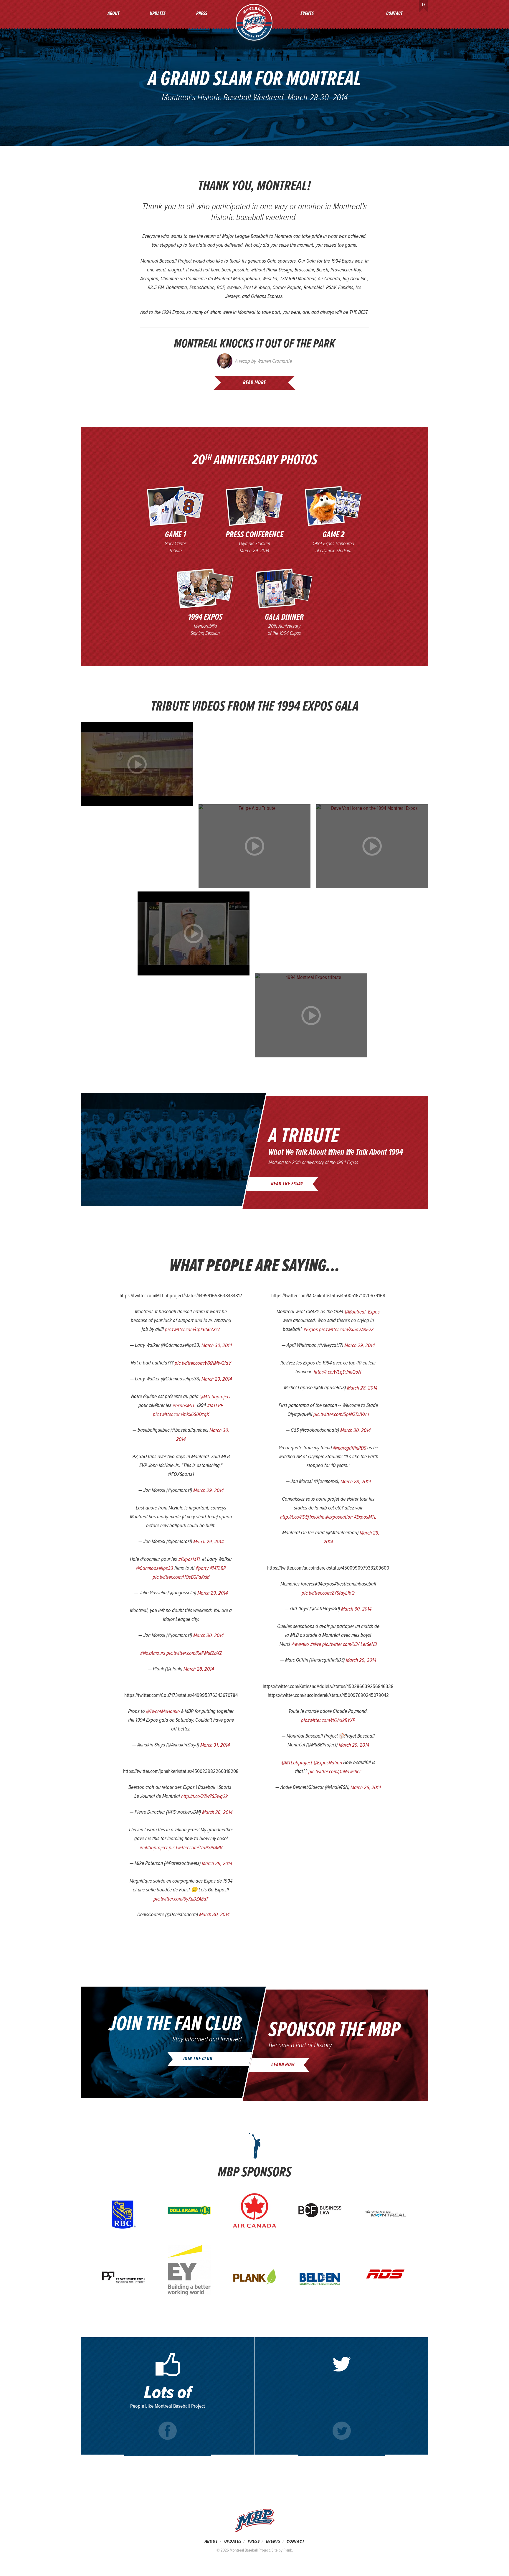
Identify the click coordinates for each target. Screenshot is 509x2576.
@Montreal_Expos (362, 1312)
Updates (158, 14)
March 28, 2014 (199, 1669)
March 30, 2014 (217, 1345)
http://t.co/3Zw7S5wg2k (204, 1796)
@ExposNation (328, 1763)
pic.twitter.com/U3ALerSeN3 (350, 1644)
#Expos (311, 1330)
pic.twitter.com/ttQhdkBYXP (328, 1720)
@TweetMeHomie (163, 1711)
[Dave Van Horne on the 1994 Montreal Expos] (372, 846)
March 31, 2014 (215, 1745)
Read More (254, 383)
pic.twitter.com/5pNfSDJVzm (341, 1414)
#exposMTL (184, 1406)
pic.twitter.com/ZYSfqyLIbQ (328, 1593)
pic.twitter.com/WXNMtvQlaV (203, 1363)
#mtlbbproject (154, 1848)
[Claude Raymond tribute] (194, 933)
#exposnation (339, 1517)
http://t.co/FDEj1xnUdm (302, 1517)
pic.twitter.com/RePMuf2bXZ (194, 1653)
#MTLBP (215, 1406)
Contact (394, 14)
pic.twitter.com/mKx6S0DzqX (181, 1414)
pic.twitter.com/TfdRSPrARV (196, 1848)
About (114, 14)
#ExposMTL (190, 1559)
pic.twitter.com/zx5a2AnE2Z (346, 1330)
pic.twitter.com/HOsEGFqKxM (181, 1577)
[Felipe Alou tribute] (254, 846)
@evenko (300, 1644)
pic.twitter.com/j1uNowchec (335, 1772)
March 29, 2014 (217, 1379)
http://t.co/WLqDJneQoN (337, 1372)
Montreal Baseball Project (254, 22)
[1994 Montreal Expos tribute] (311, 1015)
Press (202, 14)
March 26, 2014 (217, 1812)
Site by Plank (282, 2550)
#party (202, 1568)
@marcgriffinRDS (350, 1448)
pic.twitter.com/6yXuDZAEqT (181, 1899)
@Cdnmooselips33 (155, 1568)
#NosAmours (153, 1653)
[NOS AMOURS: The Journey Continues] (137, 764)
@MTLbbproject (215, 1397)
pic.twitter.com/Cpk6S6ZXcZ (192, 1330)
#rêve (316, 1644)
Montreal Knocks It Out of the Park (254, 344)
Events (307, 14)
